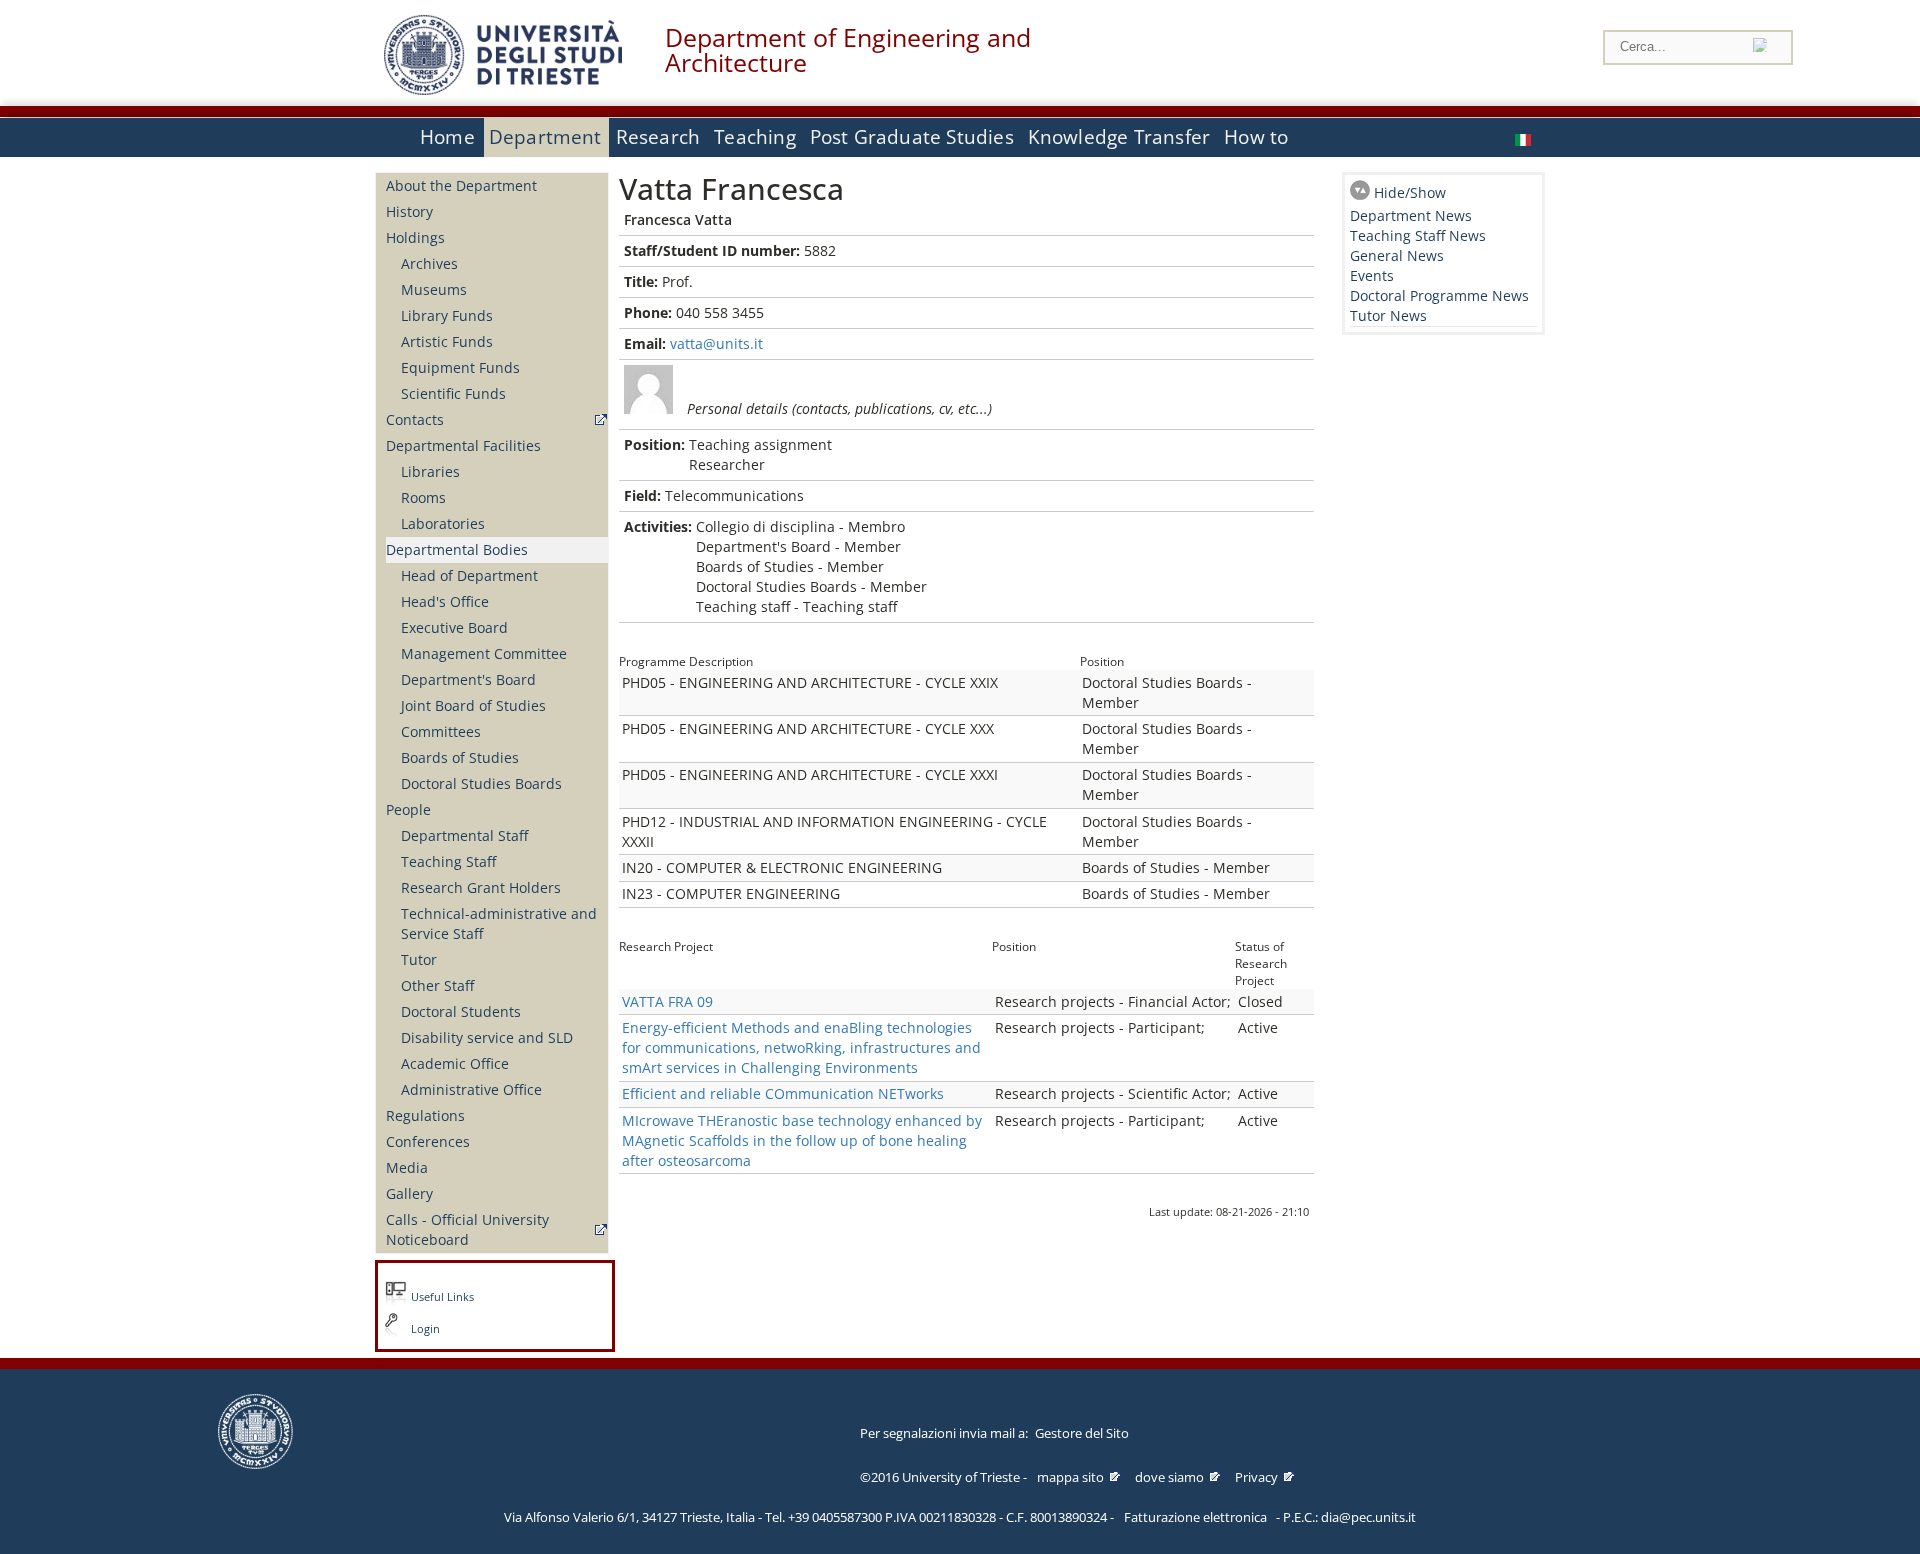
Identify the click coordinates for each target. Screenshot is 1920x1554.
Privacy (1256, 1477)
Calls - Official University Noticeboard (467, 1229)
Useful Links (442, 1297)
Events (1372, 275)
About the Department (461, 185)
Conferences (428, 1141)
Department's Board (468, 679)
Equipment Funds (460, 367)
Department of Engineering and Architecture (848, 50)
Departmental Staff (464, 835)
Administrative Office (471, 1089)
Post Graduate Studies (912, 137)
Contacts (415, 419)
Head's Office (445, 601)
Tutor (419, 959)
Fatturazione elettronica (1195, 1517)
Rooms (423, 497)
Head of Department (469, 575)
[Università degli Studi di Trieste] (503, 89)
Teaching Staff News (1418, 235)
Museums (434, 289)
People (408, 809)
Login (425, 1329)
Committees (441, 731)
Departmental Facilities (463, 445)
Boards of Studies (460, 757)
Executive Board (454, 627)
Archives (429, 263)
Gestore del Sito (1082, 1433)
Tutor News (1388, 315)
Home (447, 137)
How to (1256, 137)
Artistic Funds (447, 341)
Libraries (430, 471)
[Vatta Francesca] (1525, 137)
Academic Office (455, 1063)
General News (1397, 255)
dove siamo (1169, 1477)
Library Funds (447, 315)
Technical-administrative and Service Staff (499, 923)
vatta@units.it (716, 343)
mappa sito (1070, 1477)
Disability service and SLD (487, 1037)
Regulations (425, 1115)
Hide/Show (1410, 192)
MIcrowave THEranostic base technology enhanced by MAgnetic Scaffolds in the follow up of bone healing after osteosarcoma (802, 1140)
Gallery (409, 1193)
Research (658, 137)
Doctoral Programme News (1439, 295)
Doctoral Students (461, 1011)
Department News (1411, 215)
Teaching (755, 137)
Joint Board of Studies (473, 705)
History (409, 211)
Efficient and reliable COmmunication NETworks (783, 1093)
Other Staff (437, 985)
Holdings (415, 237)
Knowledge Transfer (1119, 137)
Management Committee (484, 653)
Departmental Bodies (457, 549)
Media (407, 1167)
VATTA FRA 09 (667, 1001)
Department (545, 137)
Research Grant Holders (481, 887)
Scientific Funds (453, 393)
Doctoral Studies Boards (481, 783)
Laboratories (443, 523)
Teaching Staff (448, 861)
